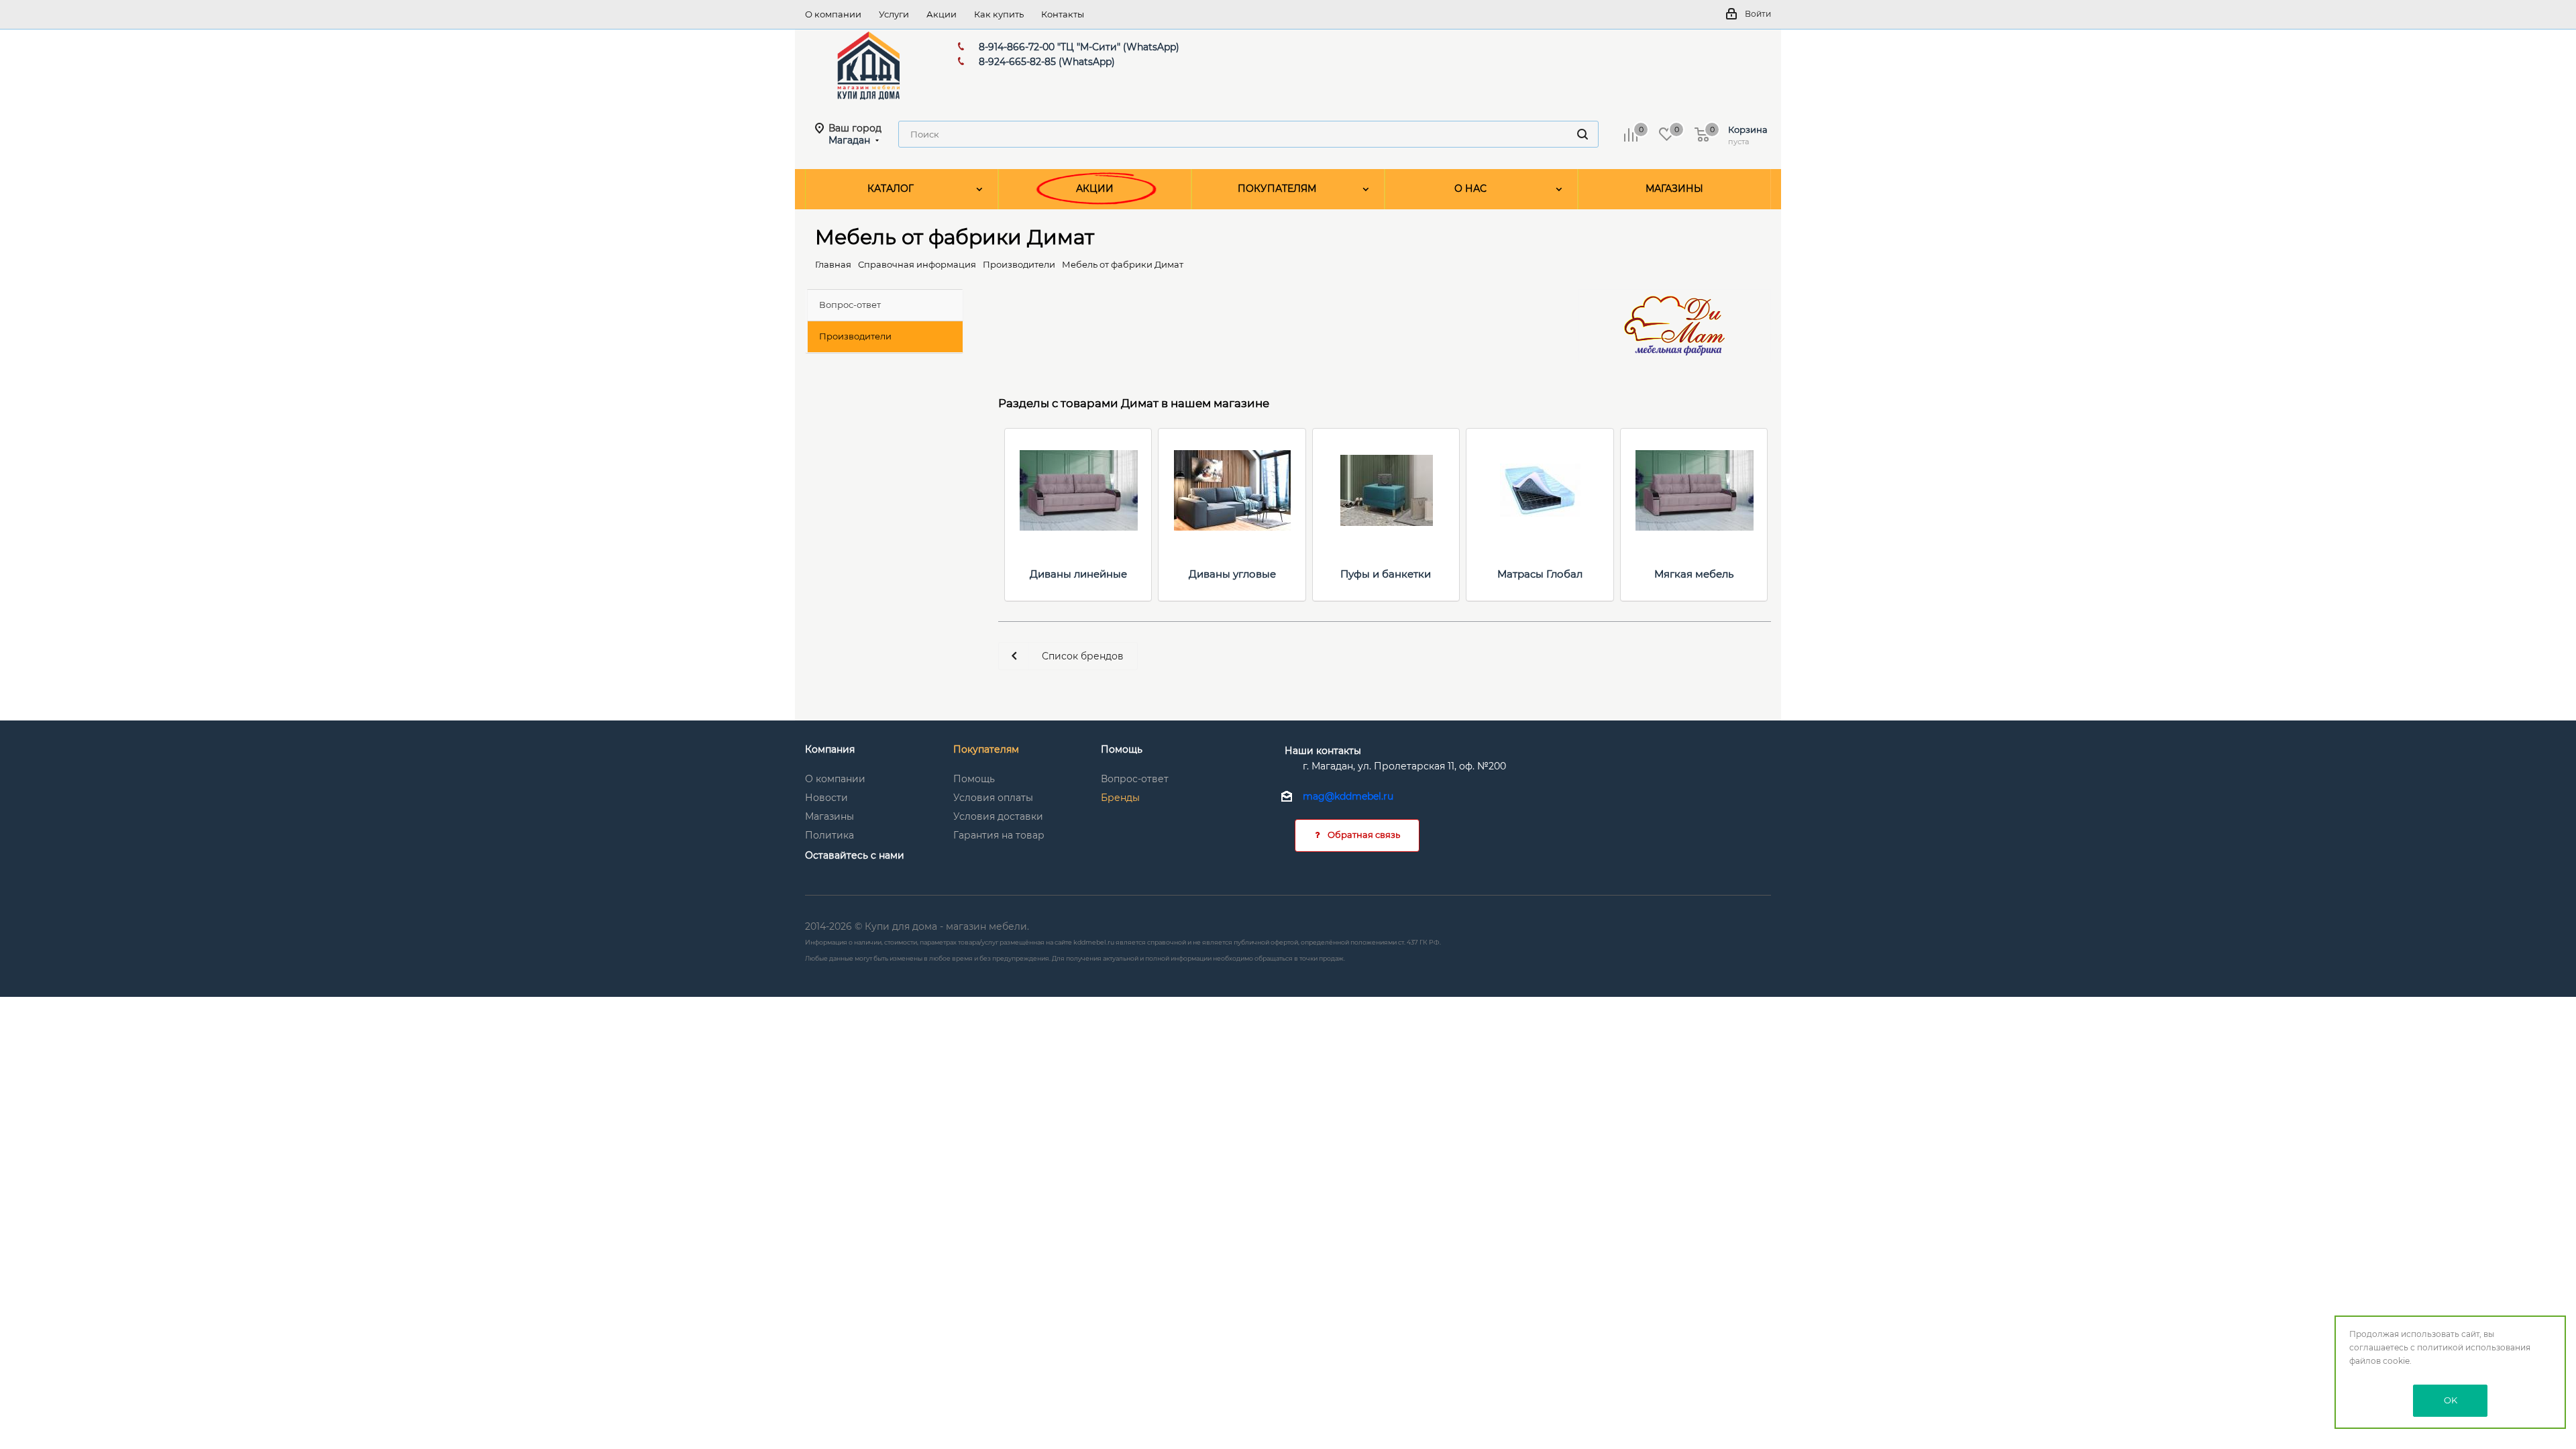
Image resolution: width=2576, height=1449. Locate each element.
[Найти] (1582, 134)
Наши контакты (1323, 751)
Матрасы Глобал (1540, 574)
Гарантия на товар (999, 835)
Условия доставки (998, 816)
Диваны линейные (1078, 574)
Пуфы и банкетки (1386, 574)
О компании (835, 779)
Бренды (1120, 798)
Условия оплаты (993, 798)
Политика (829, 835)
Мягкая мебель (1694, 574)
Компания (830, 749)
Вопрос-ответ (1135, 779)
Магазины (829, 816)
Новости (826, 798)
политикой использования (2474, 1347)
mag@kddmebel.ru (1348, 797)
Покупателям (986, 749)
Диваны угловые (1232, 574)
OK (2451, 1400)
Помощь (974, 779)
